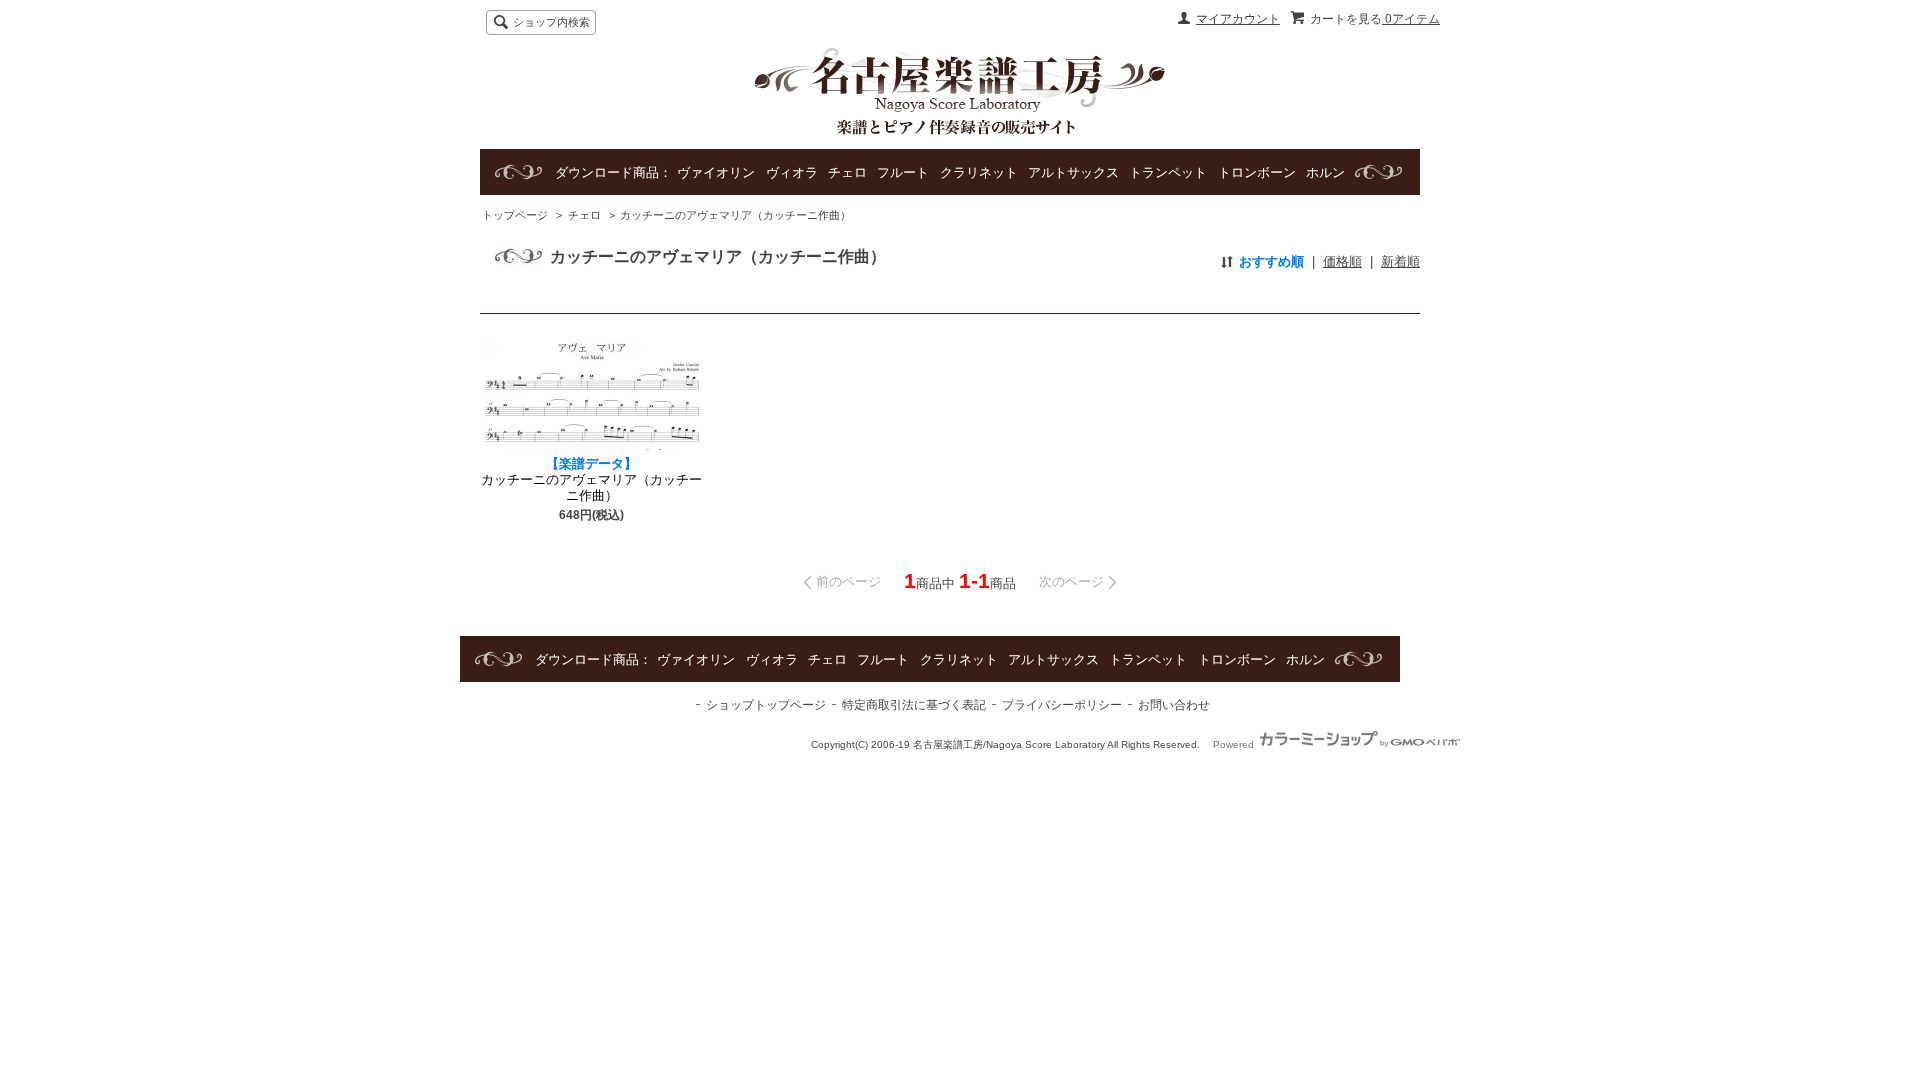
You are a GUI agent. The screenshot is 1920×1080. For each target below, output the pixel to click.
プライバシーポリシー (1062, 705)
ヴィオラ (792, 172)
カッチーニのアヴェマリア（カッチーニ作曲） (735, 215)
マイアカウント (1238, 19)
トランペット (1168, 172)
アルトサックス (1073, 172)
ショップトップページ (766, 705)
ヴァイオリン (716, 172)
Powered (1235, 744)
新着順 (1400, 261)
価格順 (1342, 261)
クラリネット (979, 172)
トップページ (515, 215)
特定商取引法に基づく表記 (914, 705)
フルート (903, 172)
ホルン (1325, 172)
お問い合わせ (1174, 705)
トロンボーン (1257, 172)
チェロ (847, 172)
